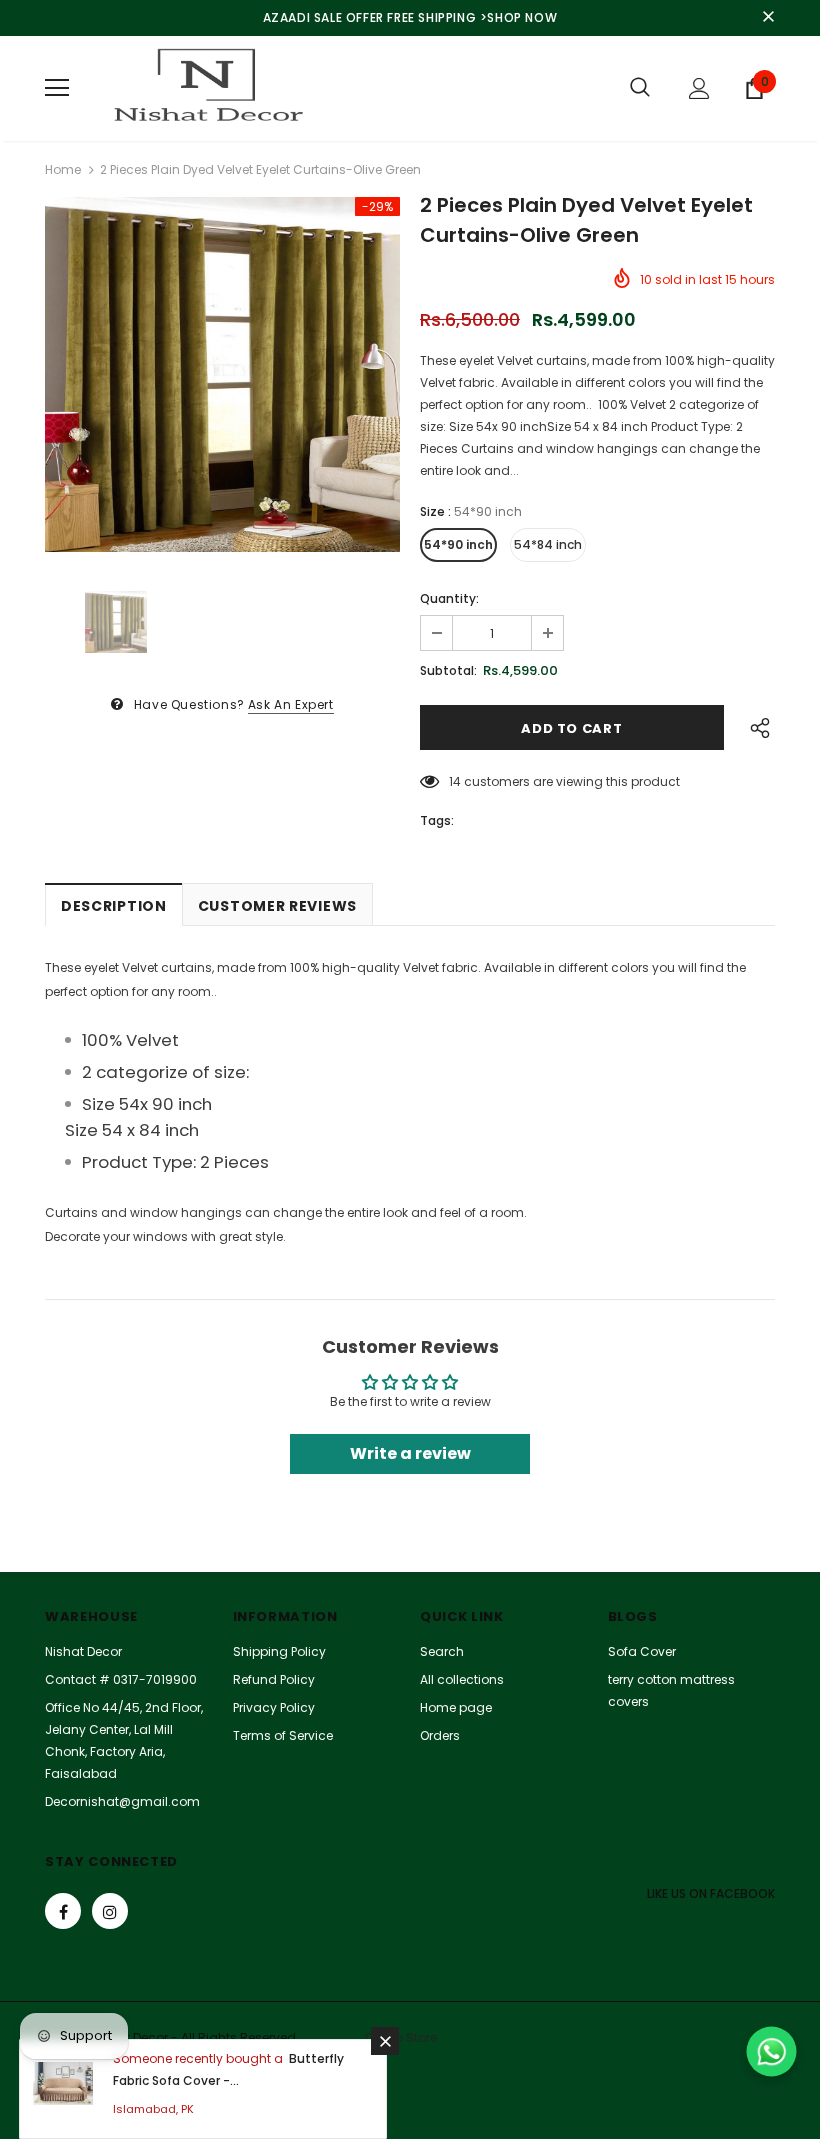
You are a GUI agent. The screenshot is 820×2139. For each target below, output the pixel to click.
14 (455, 781)
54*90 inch (458, 544)
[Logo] (205, 88)
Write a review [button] (410, 1453)
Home (63, 169)
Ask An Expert (291, 704)
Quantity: (449, 598)
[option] (222, 374)
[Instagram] (110, 1911)
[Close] (385, 2041)
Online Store (401, 2037)
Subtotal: (448, 670)
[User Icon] (699, 88)
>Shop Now (518, 17)
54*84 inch (548, 544)
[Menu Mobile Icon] (57, 88)
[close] (768, 18)
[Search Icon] (640, 88)
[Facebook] (63, 1911)
